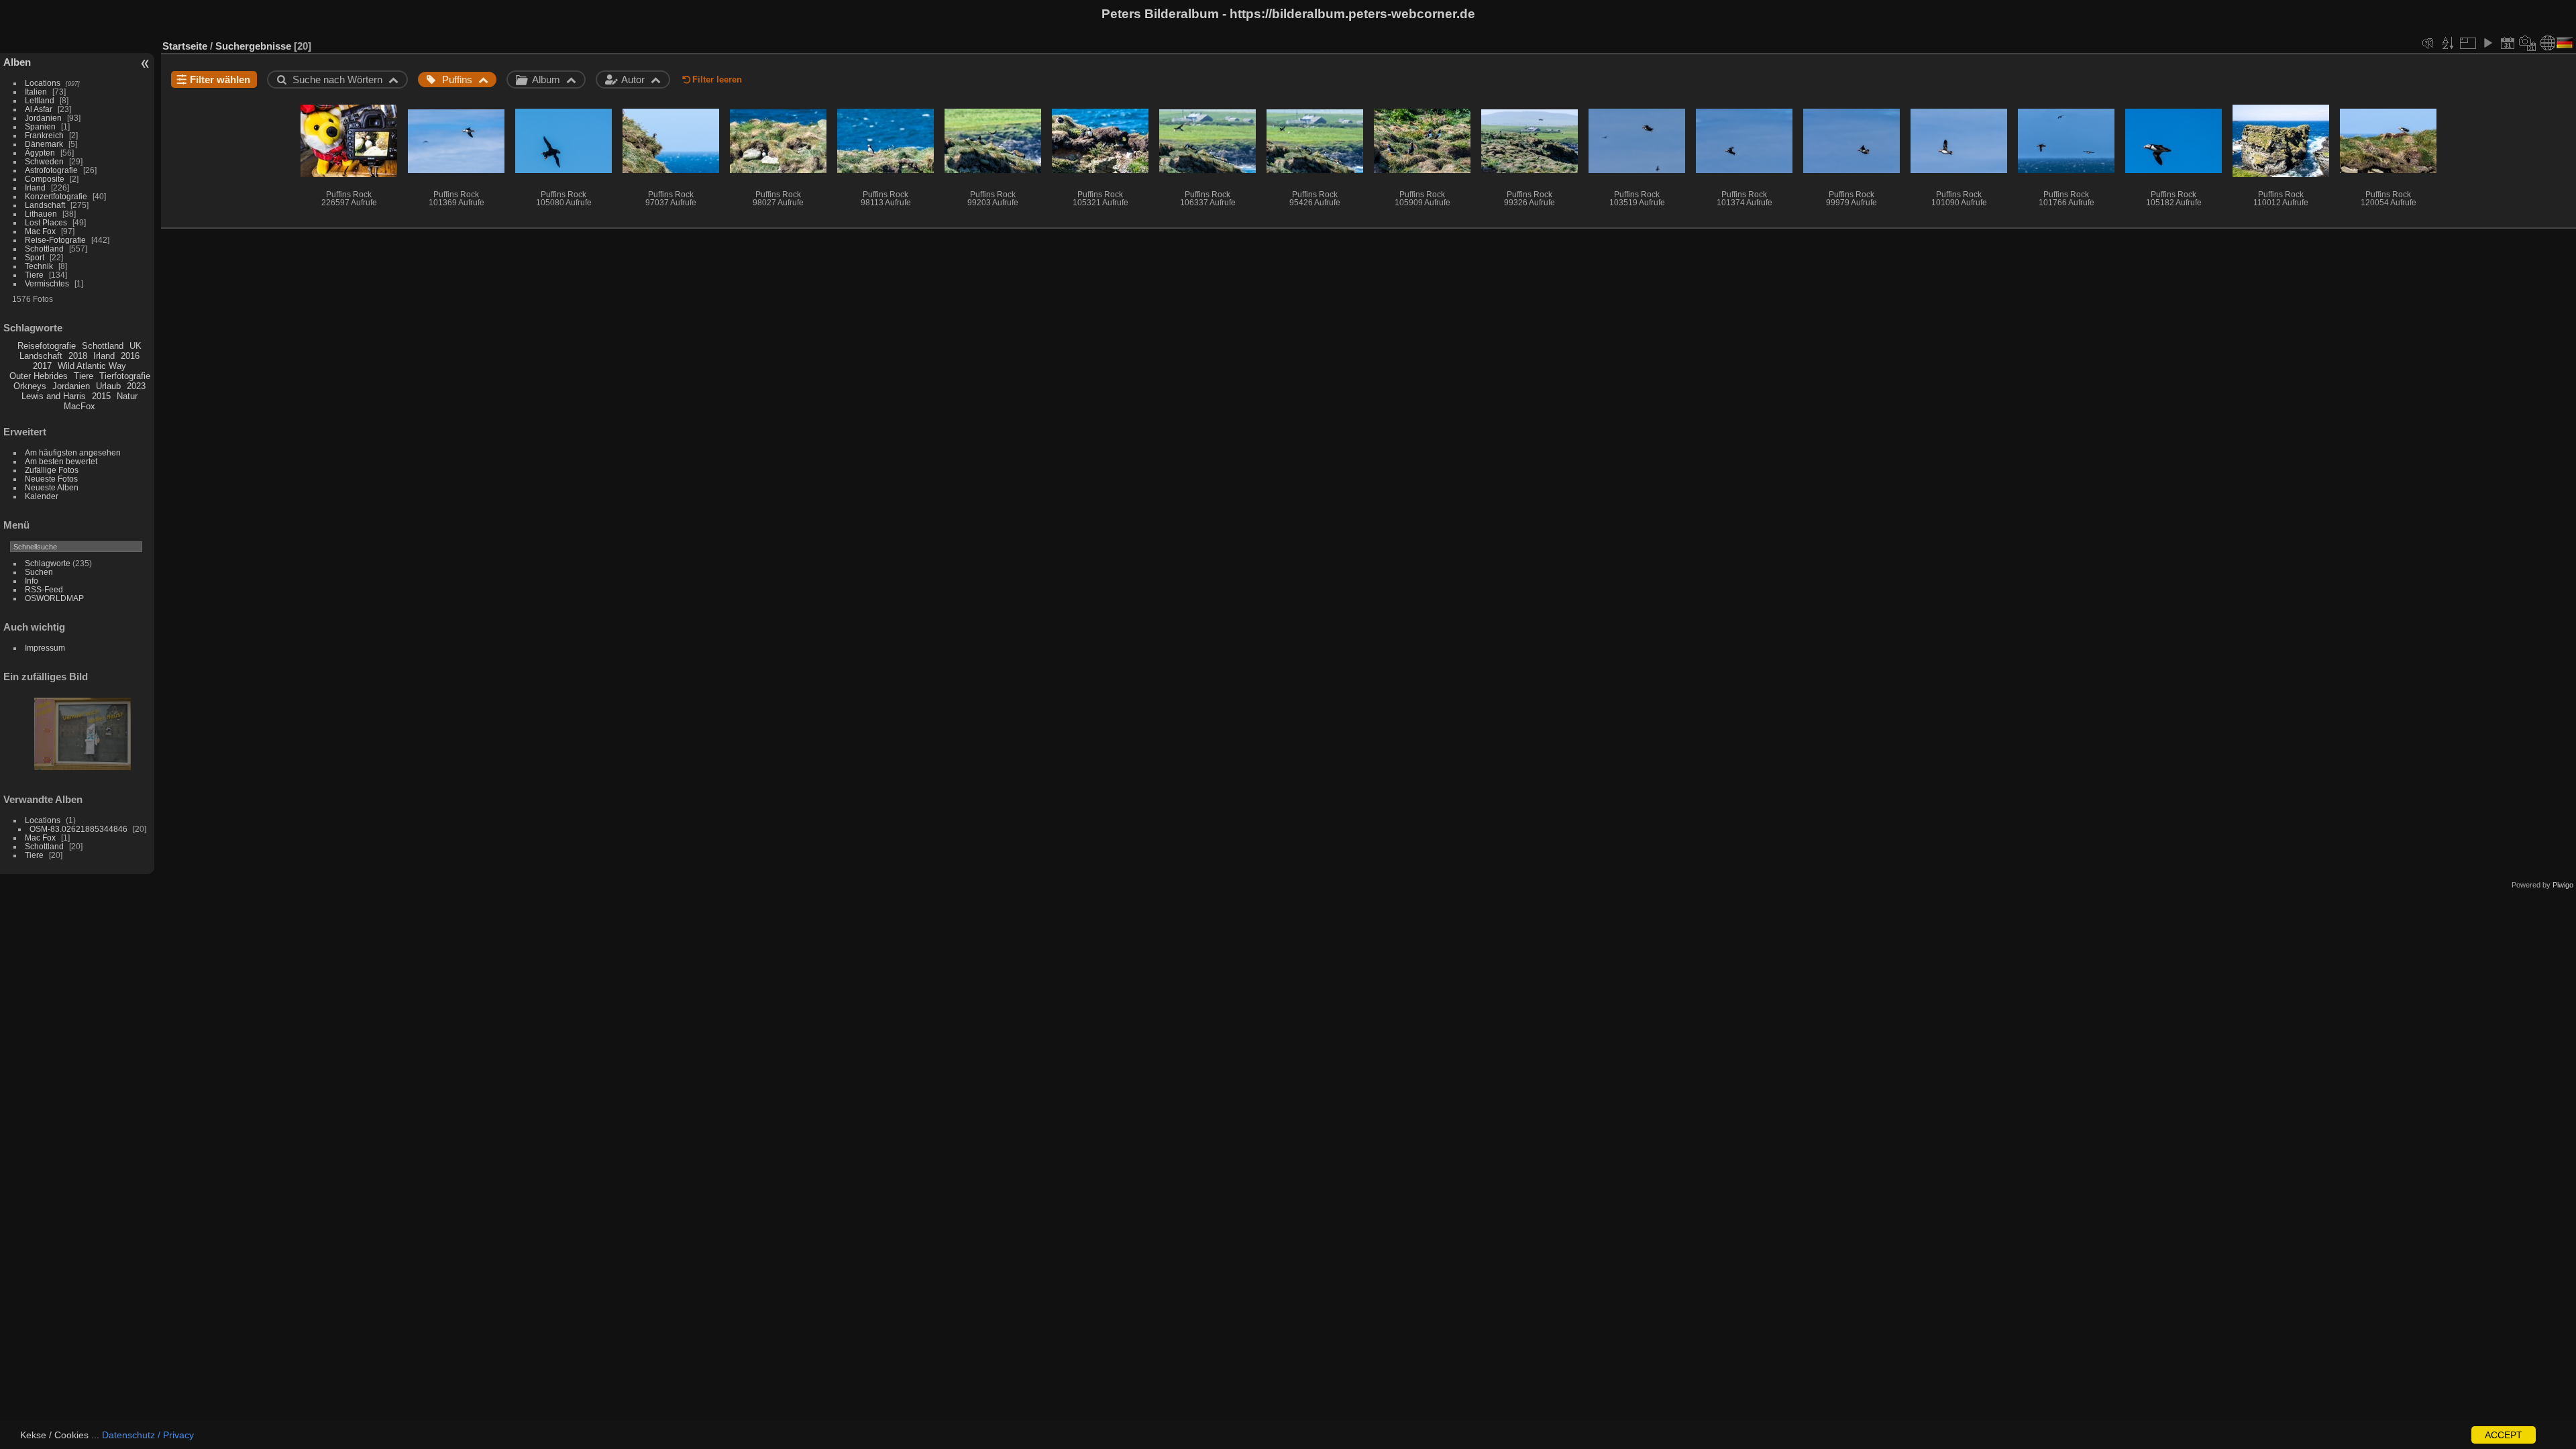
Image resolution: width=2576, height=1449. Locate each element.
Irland (35, 187)
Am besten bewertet (61, 461)
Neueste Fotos (51, 479)
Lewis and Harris (54, 396)
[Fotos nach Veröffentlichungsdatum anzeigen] (2508, 43)
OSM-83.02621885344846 (78, 829)
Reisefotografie (47, 346)
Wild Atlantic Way (92, 366)
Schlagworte (48, 563)
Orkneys (30, 386)
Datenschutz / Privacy (148, 1435)
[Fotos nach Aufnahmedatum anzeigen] (2528, 43)
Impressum (45, 648)
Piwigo (2563, 885)
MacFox (79, 406)
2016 (130, 356)
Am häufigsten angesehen (73, 452)
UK (136, 346)
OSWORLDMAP (54, 598)
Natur (127, 396)
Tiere (34, 275)
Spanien (40, 126)
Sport (35, 257)
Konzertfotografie (56, 196)
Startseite (185, 46)
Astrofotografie (51, 170)
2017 (42, 366)
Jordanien (43, 118)
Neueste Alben (52, 487)
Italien (36, 92)
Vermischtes (47, 283)
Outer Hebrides (39, 376)
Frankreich (44, 135)
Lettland (40, 100)
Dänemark (44, 144)
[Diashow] (2487, 43)
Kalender (42, 496)
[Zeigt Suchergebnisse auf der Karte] (2548, 43)
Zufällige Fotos (52, 470)
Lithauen (41, 214)
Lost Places (46, 222)
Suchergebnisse (253, 46)
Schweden (44, 161)
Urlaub (108, 386)
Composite (45, 179)
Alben (17, 62)
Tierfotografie (125, 376)
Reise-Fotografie (55, 240)
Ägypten (40, 153)
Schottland (44, 249)
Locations (43, 83)
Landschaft (45, 205)
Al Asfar (39, 109)
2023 (136, 386)
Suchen (39, 572)
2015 (101, 396)
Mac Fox (40, 231)
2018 (78, 356)
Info (32, 581)
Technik (39, 266)
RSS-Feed (44, 589)
